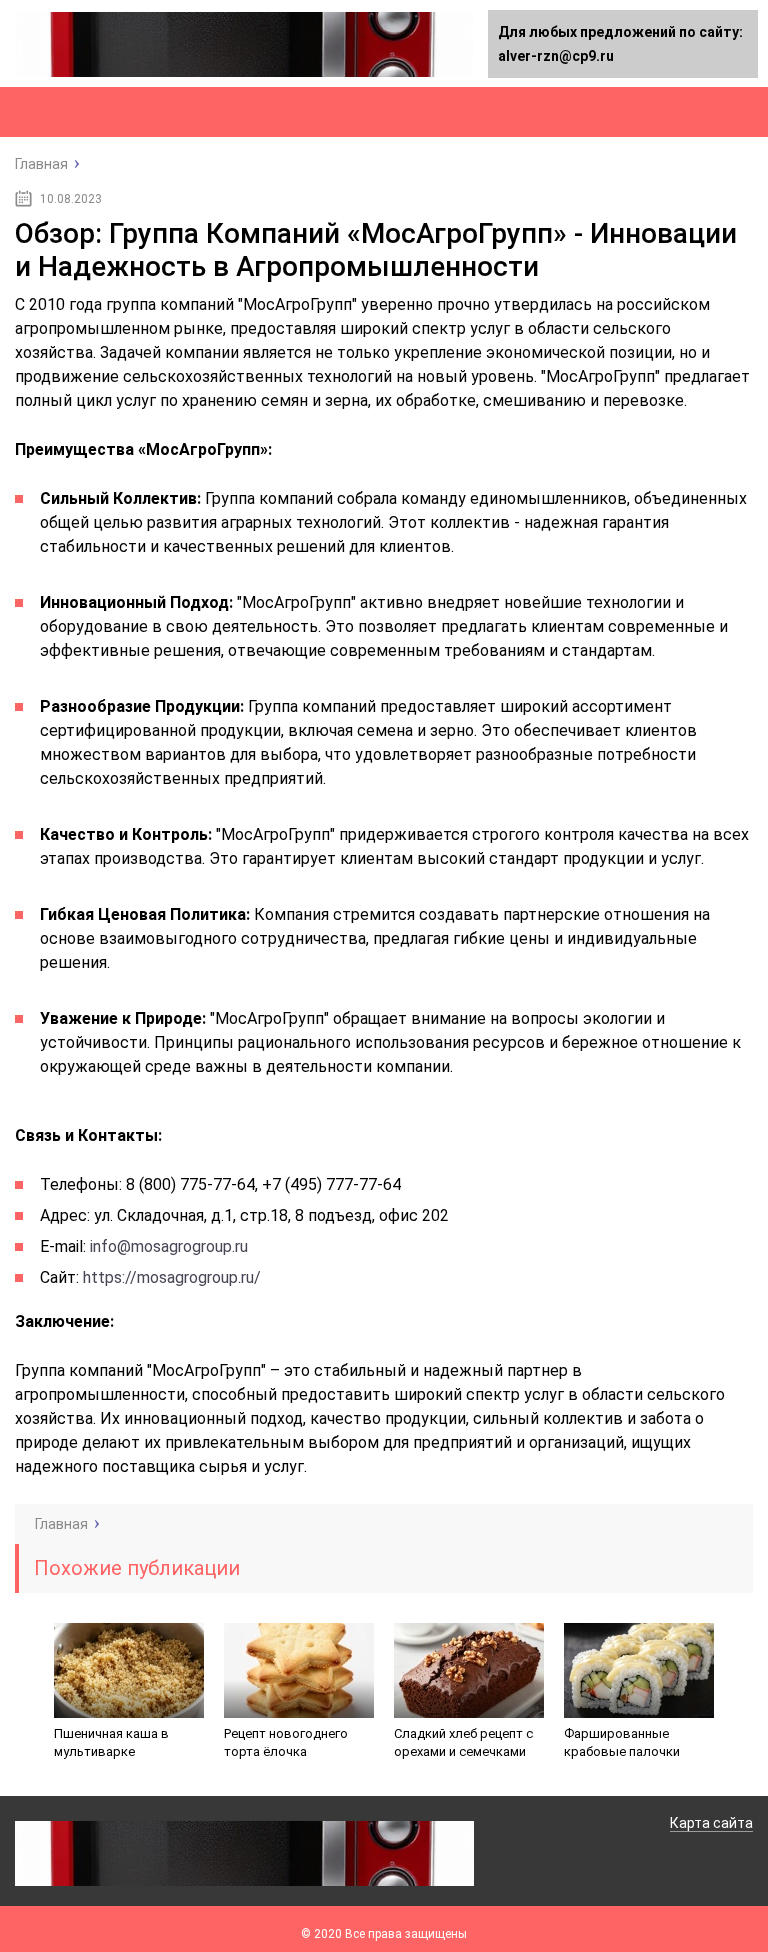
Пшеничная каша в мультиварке (111, 1742)
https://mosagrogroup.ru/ (172, 1277)
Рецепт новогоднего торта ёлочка (286, 1742)
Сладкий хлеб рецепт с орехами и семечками (463, 1742)
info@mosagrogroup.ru (169, 1246)
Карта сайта (711, 1823)
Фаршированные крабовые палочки (622, 1742)
